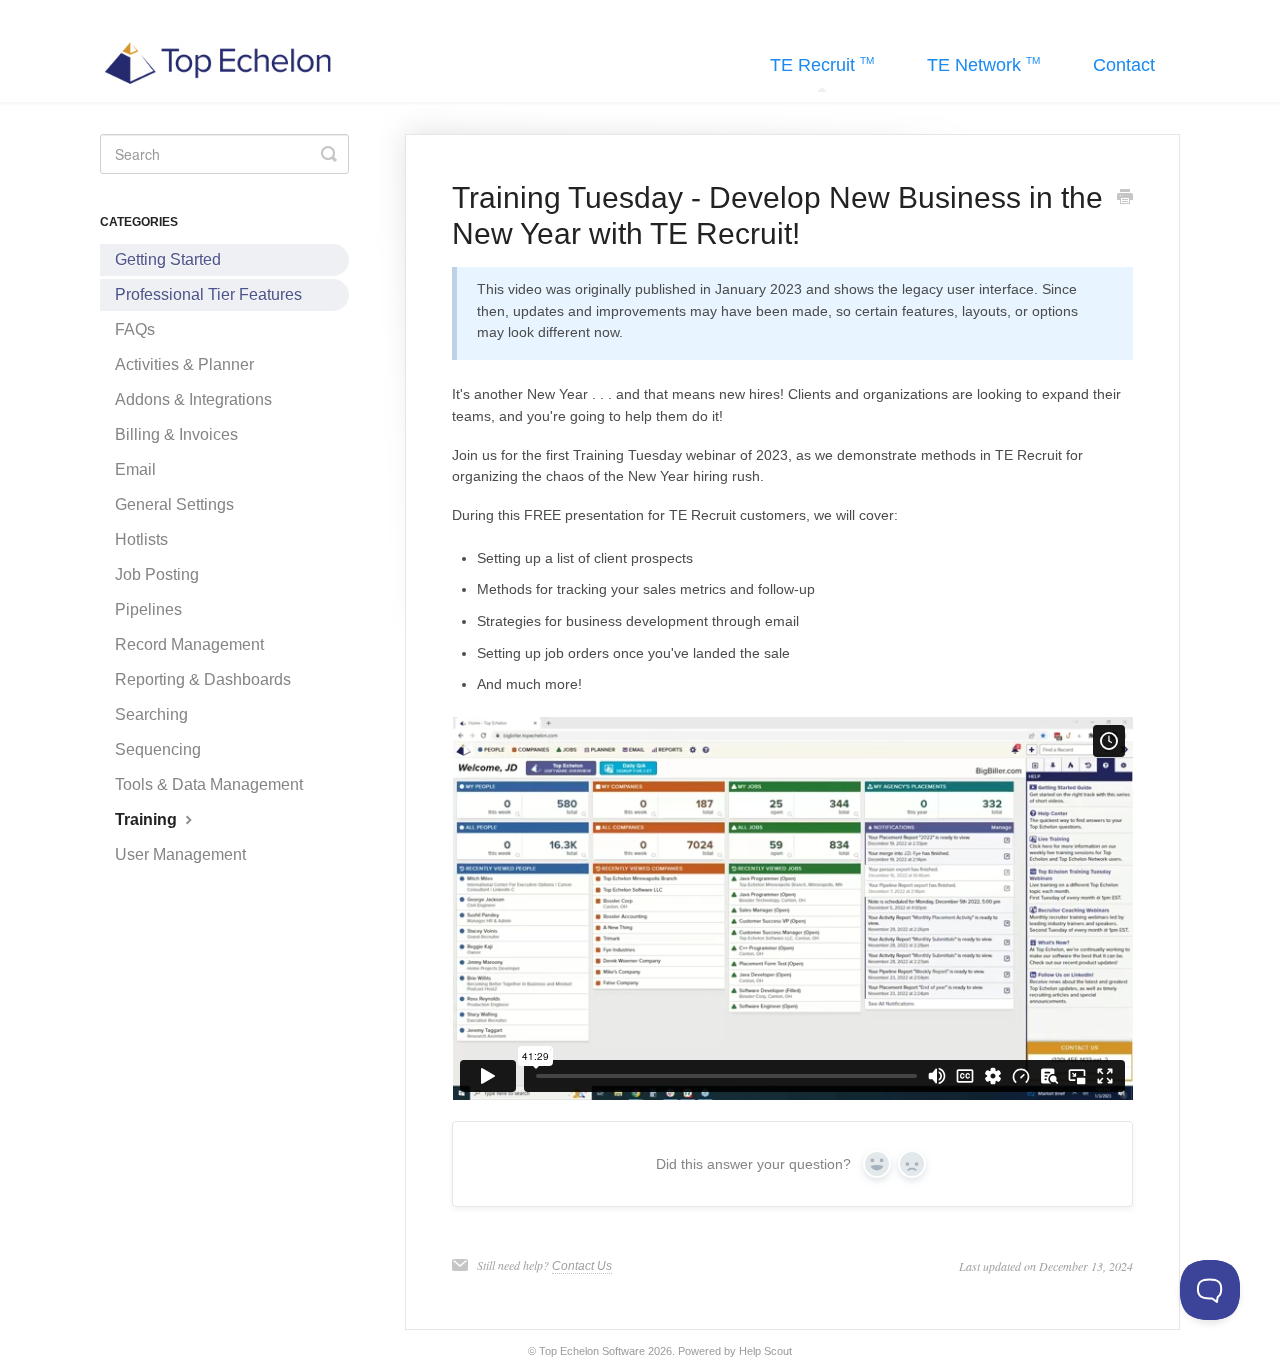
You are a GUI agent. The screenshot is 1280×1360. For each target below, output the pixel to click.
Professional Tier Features (208, 294)
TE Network (976, 65)
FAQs (135, 329)
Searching (151, 714)
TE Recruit (815, 65)
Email (135, 469)
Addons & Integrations (193, 399)
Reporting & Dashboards (203, 679)
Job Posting (157, 574)
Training (148, 819)
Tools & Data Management (209, 784)
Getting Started (168, 259)
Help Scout (765, 1351)
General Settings (174, 504)
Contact (1124, 65)
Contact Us (582, 1266)
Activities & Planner (184, 364)
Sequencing (158, 749)
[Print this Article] (1125, 199)
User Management (180, 854)
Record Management (189, 644)
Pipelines (148, 609)
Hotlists (141, 539)
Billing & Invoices (176, 434)
